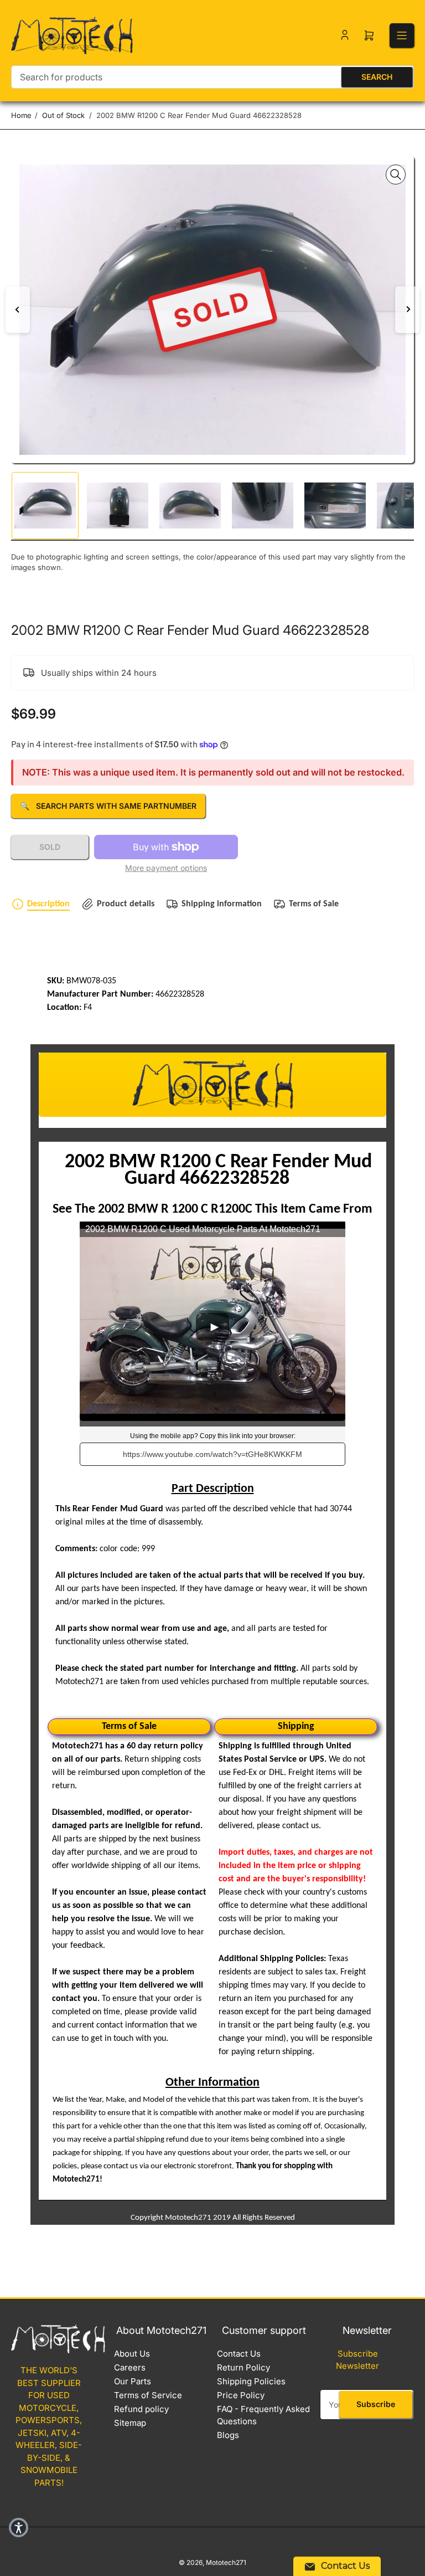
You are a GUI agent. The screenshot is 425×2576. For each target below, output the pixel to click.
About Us (132, 2354)
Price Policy (241, 2395)
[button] (19, 2528)
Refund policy (141, 2409)
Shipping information (222, 904)
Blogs (228, 2435)
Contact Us (239, 2354)
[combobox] (212, 77)
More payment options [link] (166, 868)
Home (21, 115)
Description (48, 904)
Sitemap (130, 2423)
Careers (130, 2367)
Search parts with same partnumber (108, 806)
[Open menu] (402, 35)
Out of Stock (63, 115)
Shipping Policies (251, 2381)
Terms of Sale (314, 904)
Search (377, 77)
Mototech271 (226, 2562)
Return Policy (243, 2367)
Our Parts (133, 2381)
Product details (126, 904)
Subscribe (376, 2404)
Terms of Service (148, 2395)
